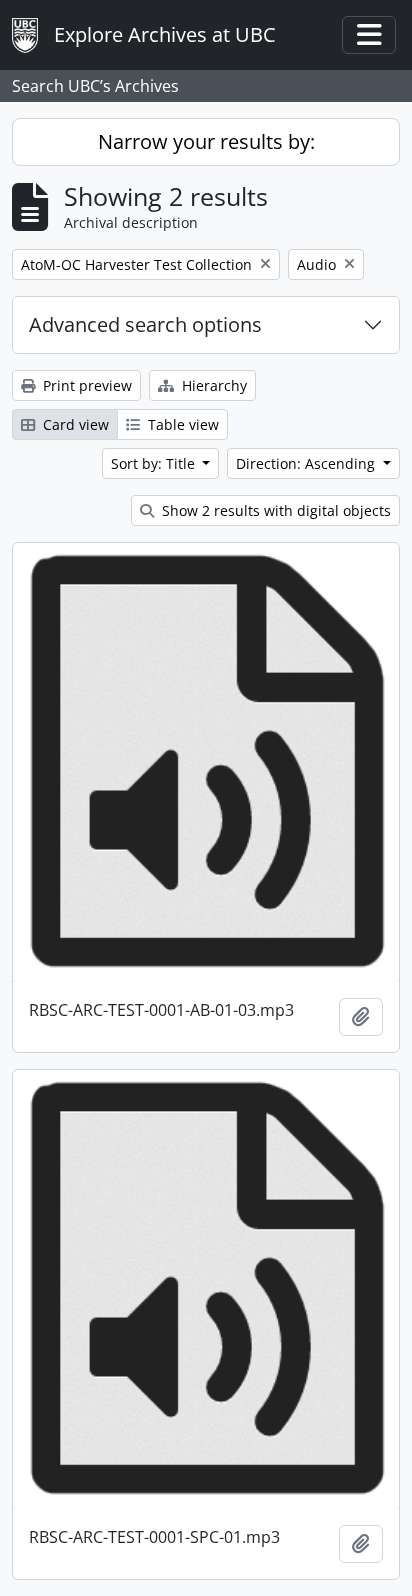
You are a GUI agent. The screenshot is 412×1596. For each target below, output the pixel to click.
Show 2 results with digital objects (274, 510)
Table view (181, 424)
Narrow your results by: (206, 141)
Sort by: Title (155, 463)
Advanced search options (145, 324)
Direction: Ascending (307, 463)
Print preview (85, 385)
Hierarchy (212, 385)
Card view (74, 424)
